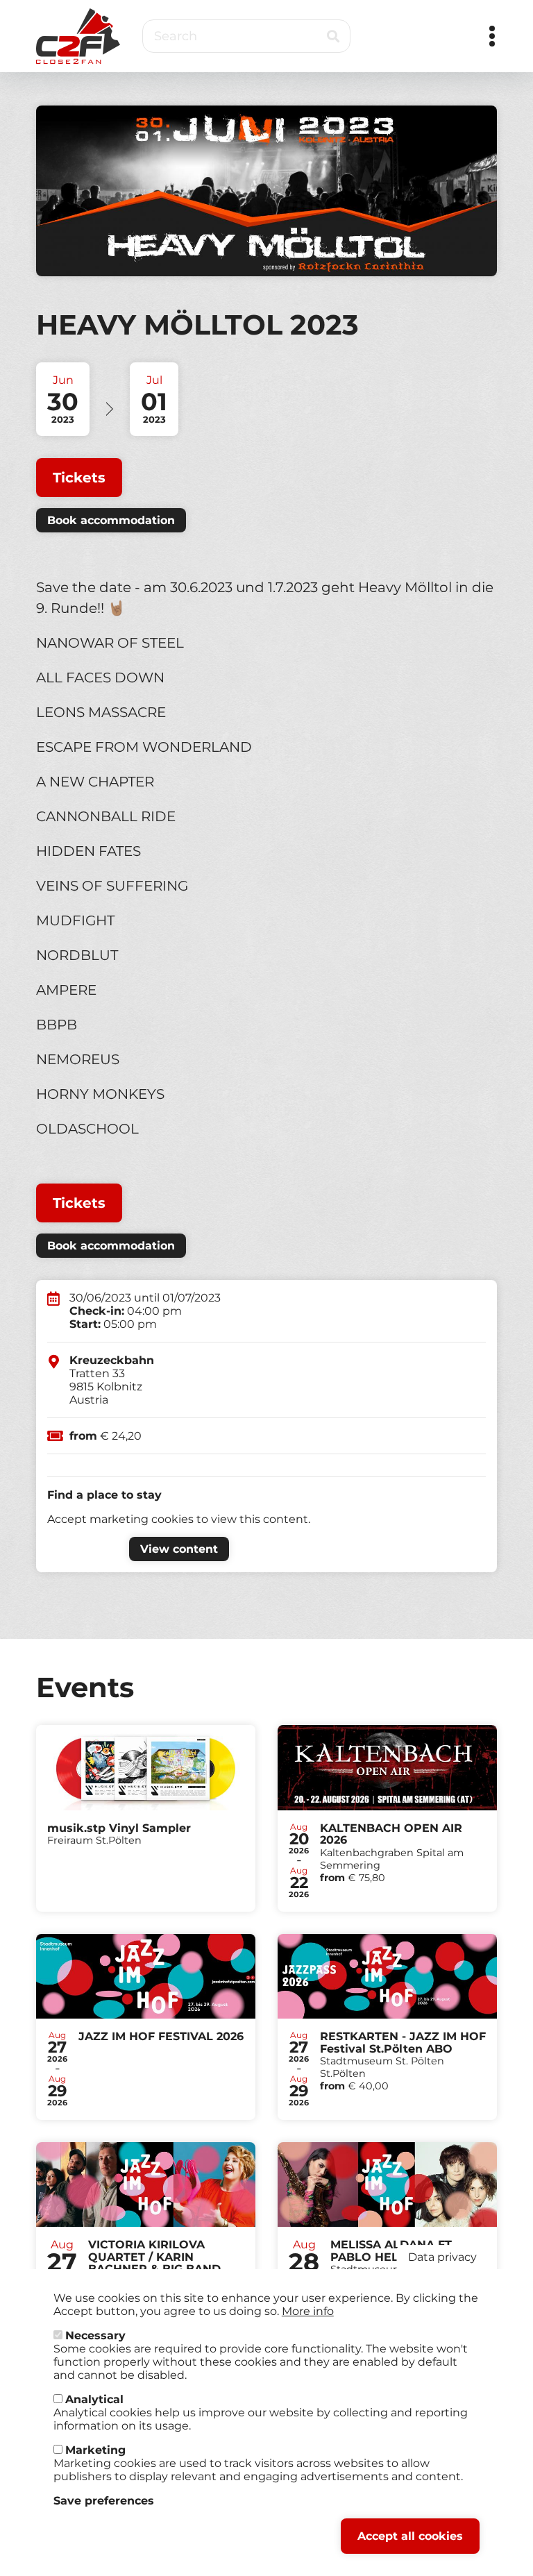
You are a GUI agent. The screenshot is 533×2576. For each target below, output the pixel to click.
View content (179, 1549)
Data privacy (442, 2257)
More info (308, 2311)
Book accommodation (111, 520)
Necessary (95, 2335)
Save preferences (104, 2501)
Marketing (95, 2450)
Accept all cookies (410, 2536)
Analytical (94, 2399)
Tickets (79, 478)
